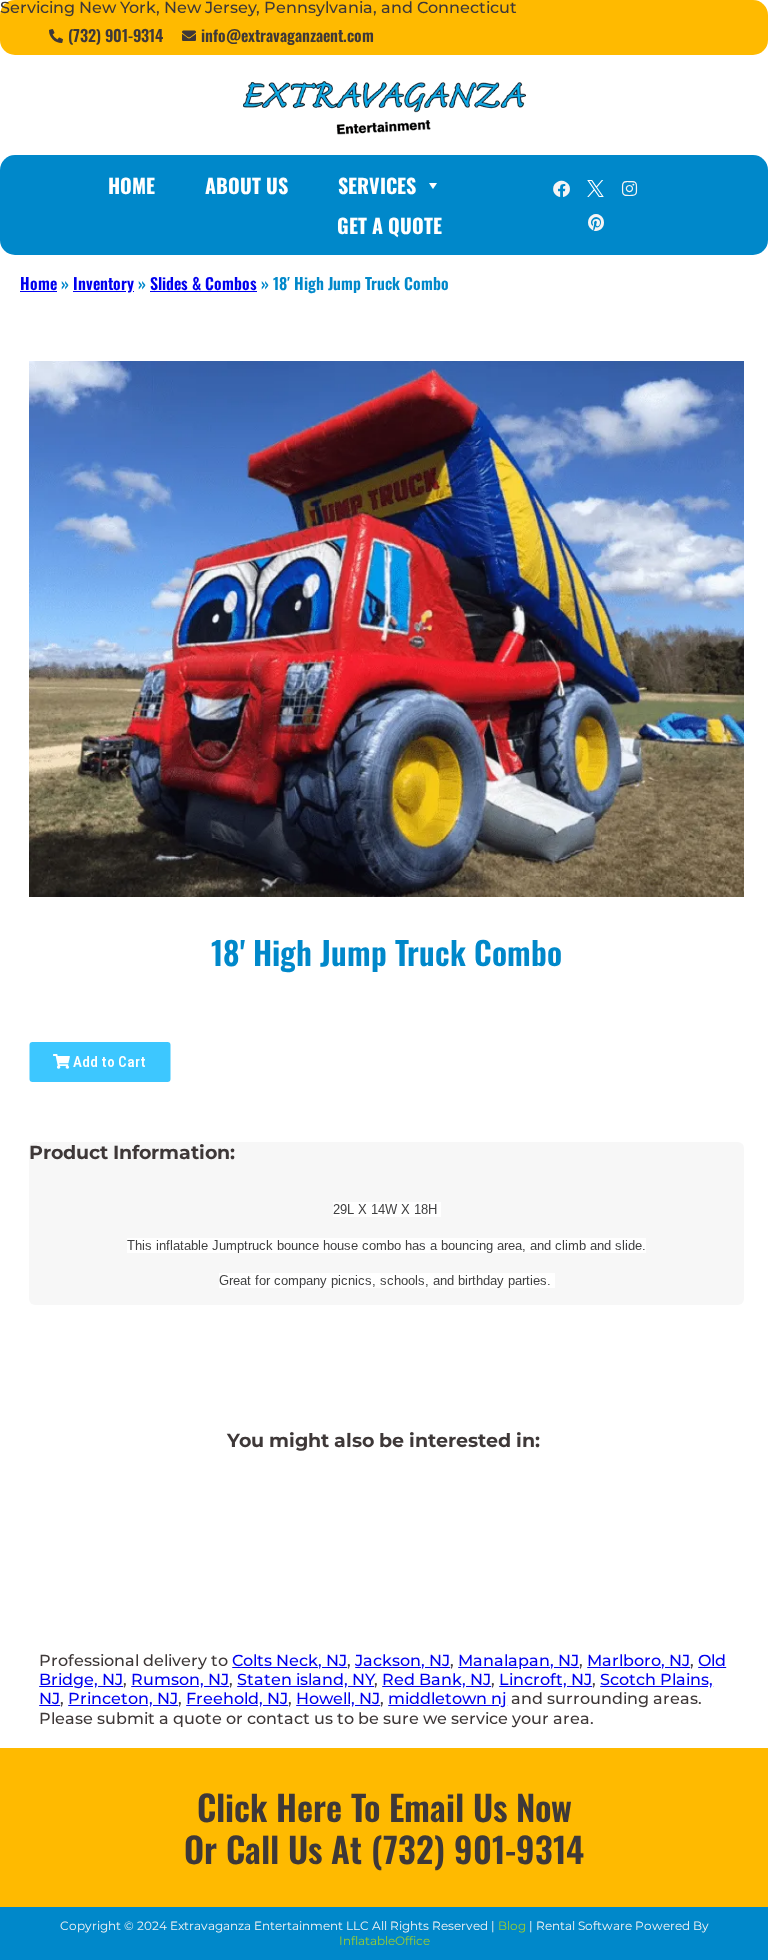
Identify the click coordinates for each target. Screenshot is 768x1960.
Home (131, 185)
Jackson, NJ (402, 1660)
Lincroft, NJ (545, 1679)
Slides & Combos (203, 283)
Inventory (103, 283)
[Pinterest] (596, 222)
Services (377, 185)
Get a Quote (389, 225)
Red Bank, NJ (436, 1679)
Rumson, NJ (180, 1679)
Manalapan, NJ (518, 1660)
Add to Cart (108, 1062)
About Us (246, 185)
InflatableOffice (384, 1940)
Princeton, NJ (123, 1698)
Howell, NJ (338, 1698)
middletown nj (447, 1698)
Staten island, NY (305, 1679)
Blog (512, 1925)
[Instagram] (630, 188)
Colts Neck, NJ (289, 1660)
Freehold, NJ (237, 1698)
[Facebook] (562, 188)
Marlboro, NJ (638, 1660)
